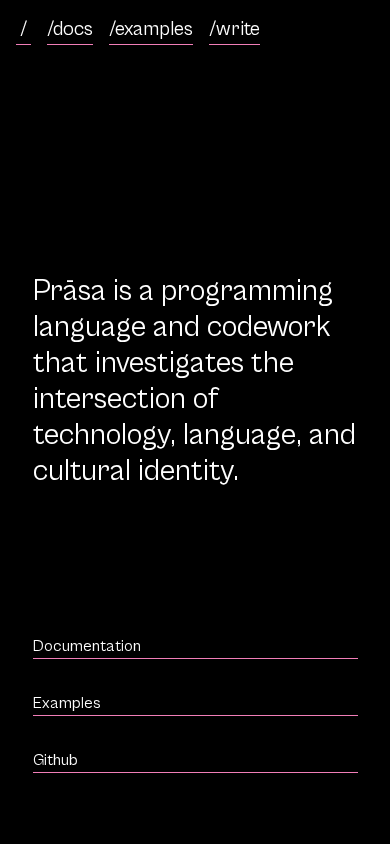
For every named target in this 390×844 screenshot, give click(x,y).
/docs (70, 29)
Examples (67, 703)
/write (234, 29)
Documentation (87, 646)
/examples (151, 29)
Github (55, 760)
